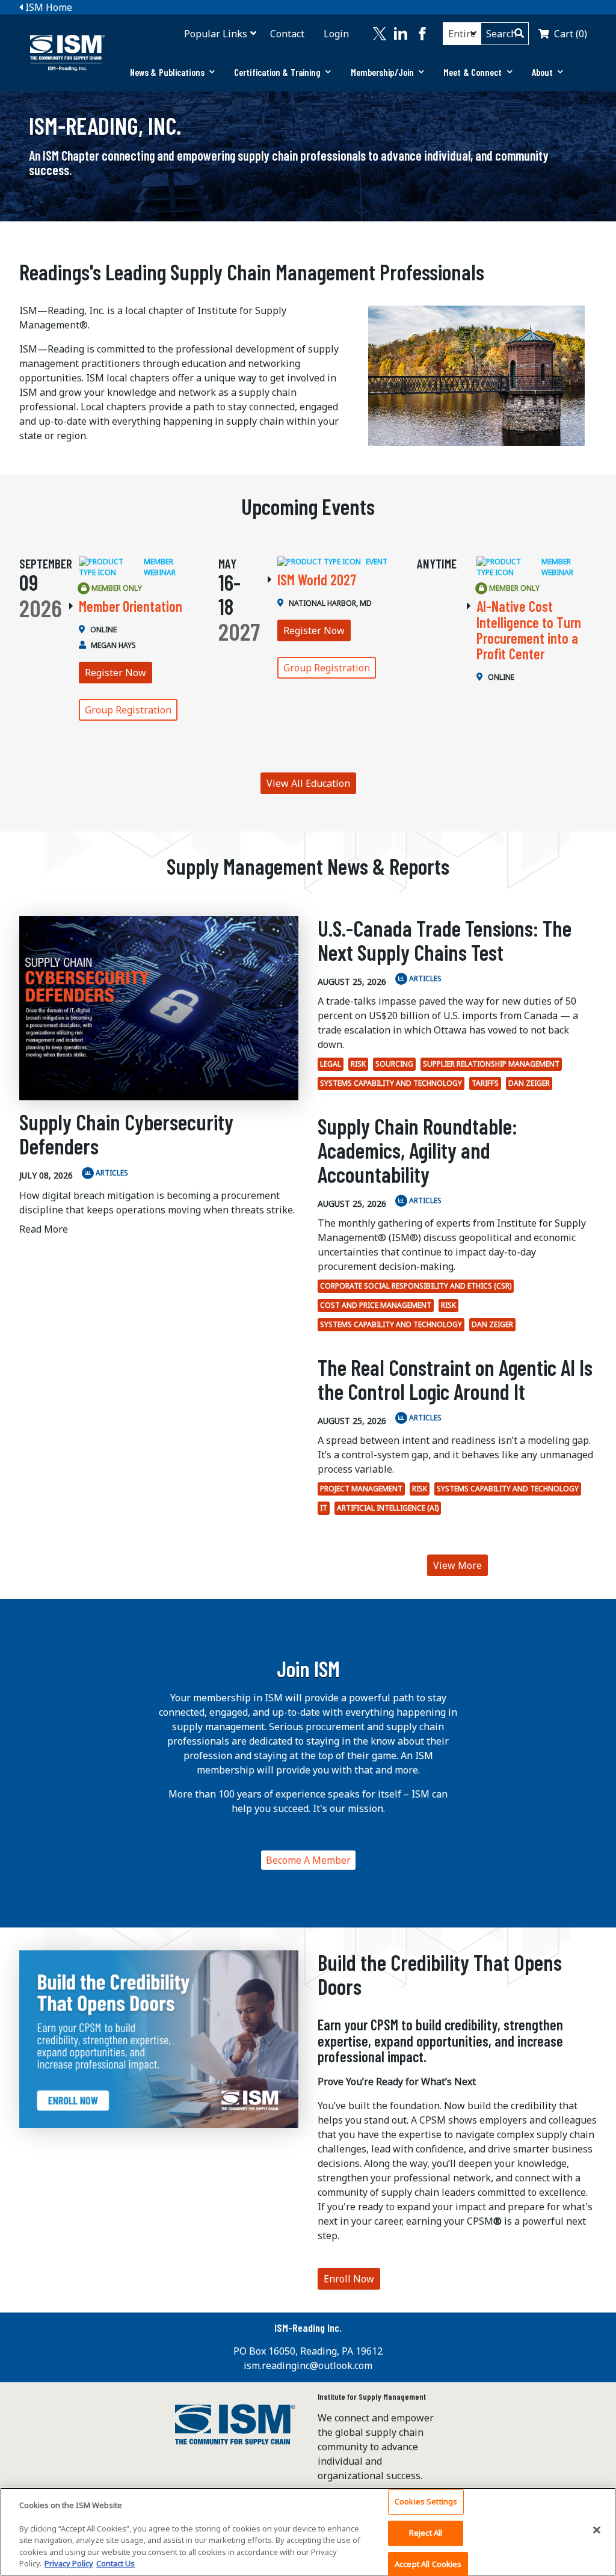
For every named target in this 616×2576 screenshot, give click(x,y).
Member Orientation (131, 606)
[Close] (597, 2530)
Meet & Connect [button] (473, 72)
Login (336, 34)
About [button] (543, 72)
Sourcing (394, 1064)
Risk (358, 1064)
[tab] (172, 72)
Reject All (426, 2533)
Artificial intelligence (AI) (388, 1508)
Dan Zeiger (529, 1083)
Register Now (115, 673)
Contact (287, 34)
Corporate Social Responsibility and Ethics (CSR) (416, 1286)
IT (324, 1508)
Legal (331, 1064)
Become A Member (308, 1860)
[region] (308, 2532)
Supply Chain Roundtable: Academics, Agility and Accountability (417, 1150)
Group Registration (128, 710)
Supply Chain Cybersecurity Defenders (126, 1134)
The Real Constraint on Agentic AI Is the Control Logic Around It (455, 1379)
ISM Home (48, 7)
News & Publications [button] (167, 72)
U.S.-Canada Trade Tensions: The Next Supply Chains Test (445, 940)
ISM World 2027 (317, 580)
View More (457, 1565)
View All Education (308, 783)
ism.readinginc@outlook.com (308, 2365)
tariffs (485, 1083)
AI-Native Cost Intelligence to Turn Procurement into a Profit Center (529, 630)
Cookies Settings (426, 2502)
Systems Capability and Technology (391, 1083)
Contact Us (115, 2563)
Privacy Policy (69, 2563)
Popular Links (216, 34)
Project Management (361, 1489)
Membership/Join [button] (383, 72)
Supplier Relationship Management (491, 1064)
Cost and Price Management (376, 1305)
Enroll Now (349, 2279)
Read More (44, 1229)
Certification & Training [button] (277, 72)
